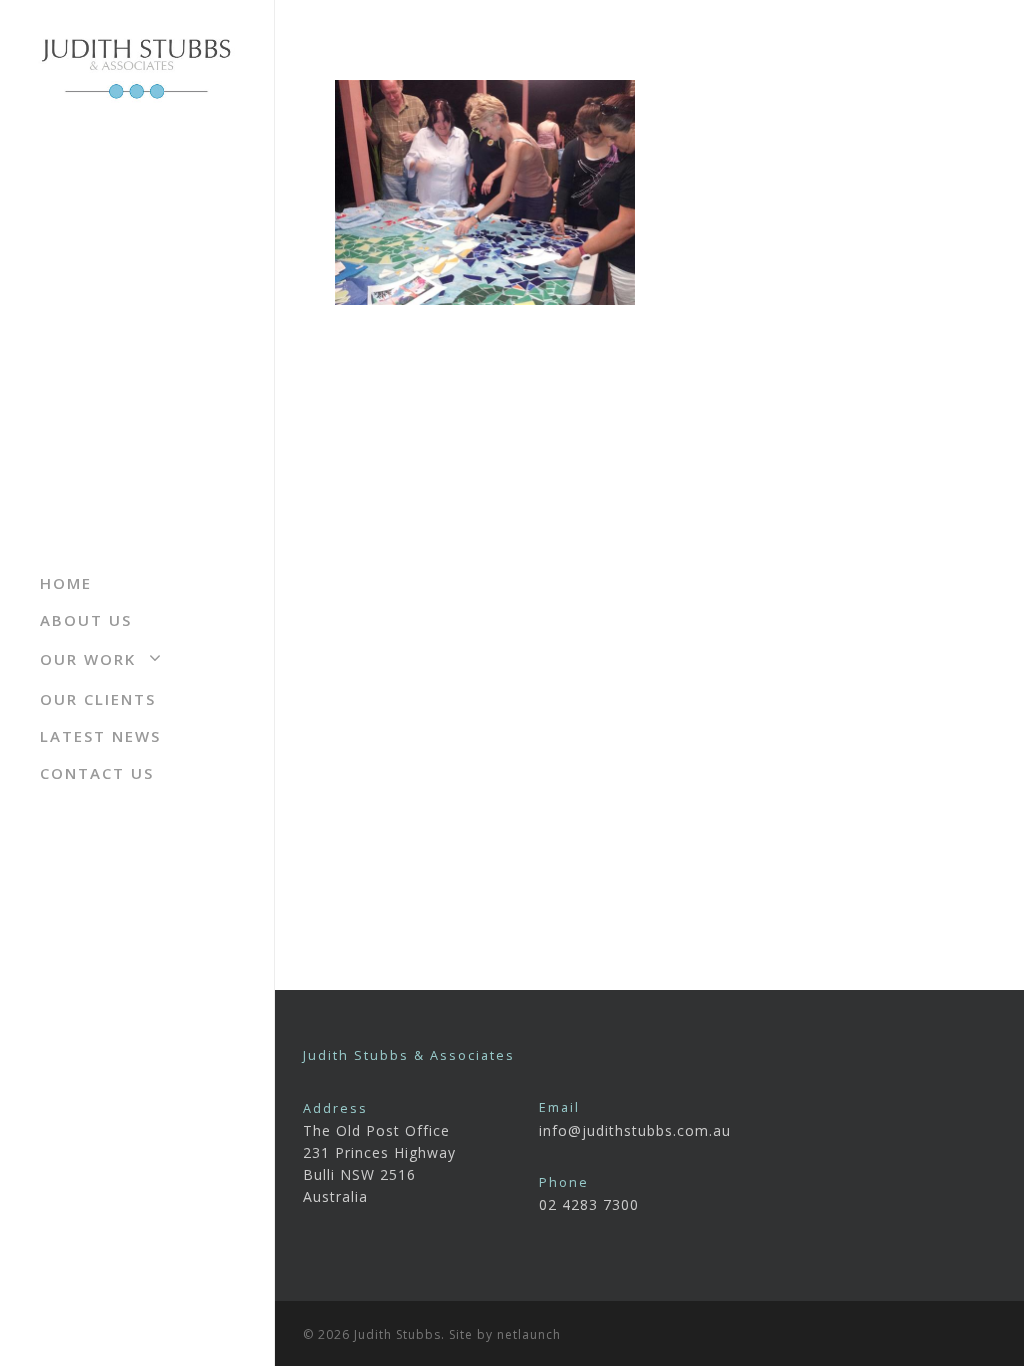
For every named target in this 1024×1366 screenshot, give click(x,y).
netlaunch (529, 1334)
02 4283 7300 (589, 1204)
